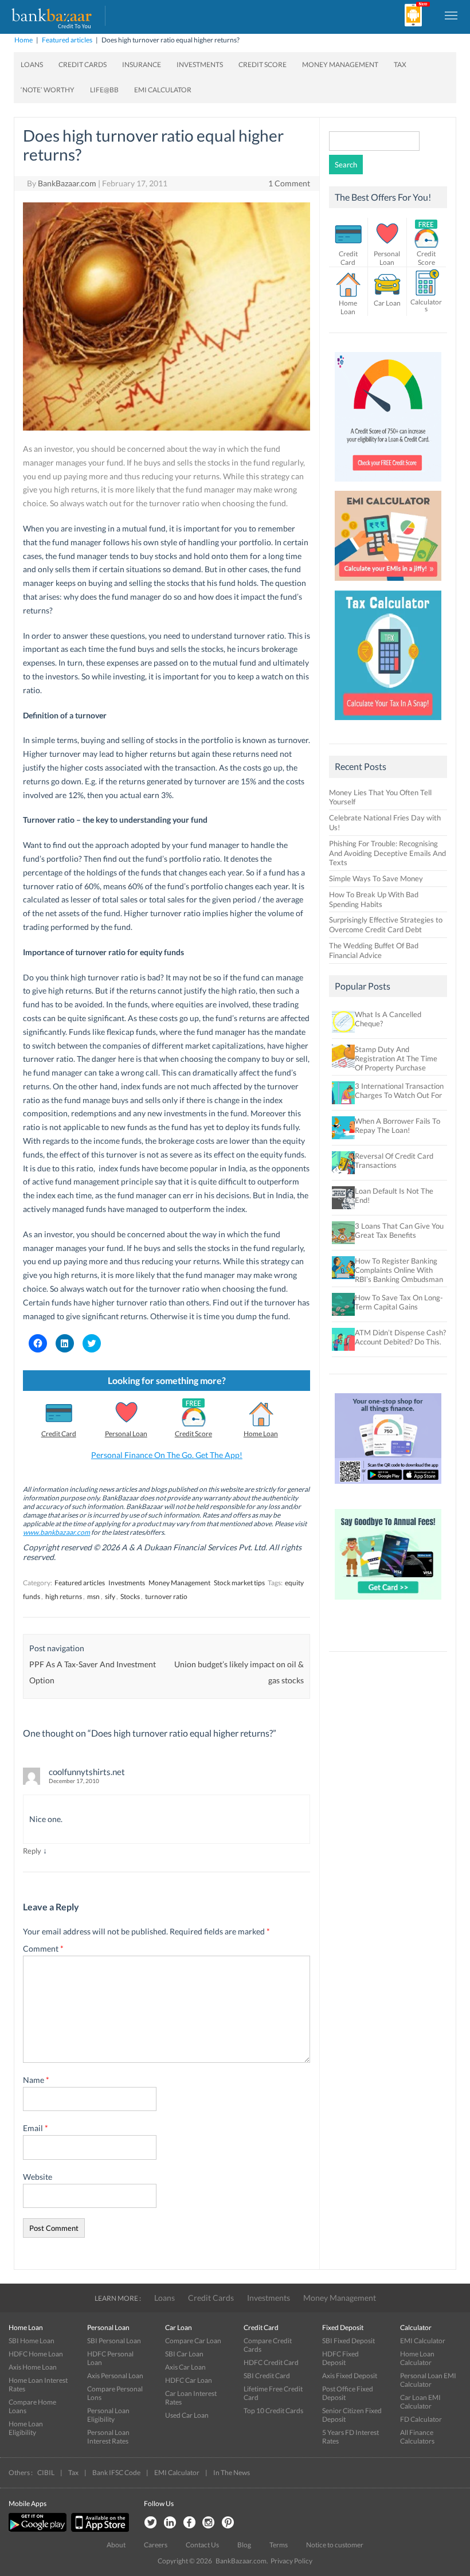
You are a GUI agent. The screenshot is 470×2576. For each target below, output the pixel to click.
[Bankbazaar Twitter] (150, 2523)
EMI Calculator (163, 90)
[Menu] (452, 15)
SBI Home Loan (32, 2341)
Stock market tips (239, 1583)
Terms (279, 2545)
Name (36, 2080)
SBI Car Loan (184, 2354)
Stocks (130, 1596)
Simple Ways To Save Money (376, 878)
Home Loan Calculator (417, 2358)
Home (23, 40)
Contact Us (202, 2545)
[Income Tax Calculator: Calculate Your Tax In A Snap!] (388, 723)
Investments (200, 65)
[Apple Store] (99, 2529)
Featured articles (67, 40)
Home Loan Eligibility (26, 2428)
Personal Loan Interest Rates (108, 2437)
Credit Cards (83, 65)
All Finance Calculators (417, 2437)
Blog (244, 2545)
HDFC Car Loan (189, 2380)
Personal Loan (126, 1434)
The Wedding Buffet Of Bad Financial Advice (374, 950)
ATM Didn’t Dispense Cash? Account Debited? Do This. (400, 1337)
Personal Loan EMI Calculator (428, 2380)
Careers (156, 2545)
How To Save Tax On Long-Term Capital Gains (399, 1302)
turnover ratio (166, 1596)
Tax (400, 65)
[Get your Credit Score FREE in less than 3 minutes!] (388, 484)
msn (93, 1596)
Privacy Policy (291, 2561)
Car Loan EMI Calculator (420, 2402)
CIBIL (46, 2473)
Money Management (340, 65)
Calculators (426, 305)
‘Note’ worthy (48, 90)
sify (110, 1596)
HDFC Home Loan (36, 2354)
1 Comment (289, 183)
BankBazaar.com (67, 183)
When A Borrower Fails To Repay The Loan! (397, 1125)
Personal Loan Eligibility (108, 2415)
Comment (43, 1948)
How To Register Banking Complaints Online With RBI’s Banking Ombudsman (399, 1270)
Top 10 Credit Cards (273, 2411)
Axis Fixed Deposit (350, 2376)
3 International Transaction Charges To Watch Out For (399, 1090)
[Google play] (38, 2529)
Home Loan (261, 1434)
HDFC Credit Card (271, 2362)
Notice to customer (335, 2545)
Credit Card (59, 1434)
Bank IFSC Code (116, 2473)
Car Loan (387, 303)
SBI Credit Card (267, 2376)
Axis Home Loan (33, 2367)
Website (38, 2177)
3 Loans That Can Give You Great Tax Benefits (399, 1230)
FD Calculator (421, 2419)
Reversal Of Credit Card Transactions (394, 1160)
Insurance (142, 65)
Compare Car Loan (193, 2341)
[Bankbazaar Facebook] (189, 2523)
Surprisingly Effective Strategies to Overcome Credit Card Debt (386, 925)
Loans (32, 65)
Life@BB (104, 90)
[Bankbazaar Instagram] (209, 2523)
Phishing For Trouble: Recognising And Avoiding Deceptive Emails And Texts (387, 853)
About (116, 2545)
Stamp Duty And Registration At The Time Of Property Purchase (396, 1058)
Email (36, 2128)
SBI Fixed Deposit (348, 2341)
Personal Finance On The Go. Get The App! (167, 1455)
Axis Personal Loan (115, 2376)
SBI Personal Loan (114, 2341)
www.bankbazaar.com (56, 1532)
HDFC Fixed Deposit (340, 2358)
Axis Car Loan (185, 2367)
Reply (32, 1851)
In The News (232, 2473)
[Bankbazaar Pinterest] (228, 2523)
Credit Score (263, 65)
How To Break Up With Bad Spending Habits (374, 899)
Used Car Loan (187, 2415)
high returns (64, 1596)
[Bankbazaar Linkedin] (170, 2523)
